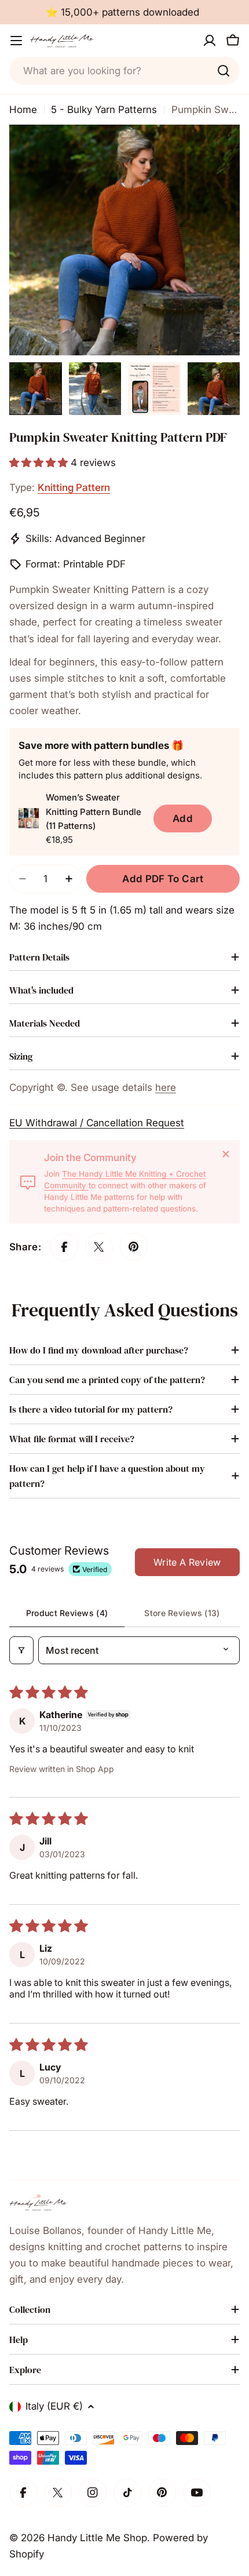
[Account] (210, 41)
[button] (40, 463)
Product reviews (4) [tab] (67, 1613)
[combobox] (124, 71)
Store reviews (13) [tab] (182, 1613)
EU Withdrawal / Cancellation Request (97, 1123)
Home (23, 110)
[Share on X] (99, 1247)
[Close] (226, 1154)
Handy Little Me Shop (97, 2538)
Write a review (187, 1562)
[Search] (224, 71)
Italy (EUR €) (54, 2406)
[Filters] (21, 1650)
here (166, 1087)
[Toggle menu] (16, 41)
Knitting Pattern (74, 487)
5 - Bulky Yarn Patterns (104, 110)
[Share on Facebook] (64, 1247)
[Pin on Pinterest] (134, 1247)
